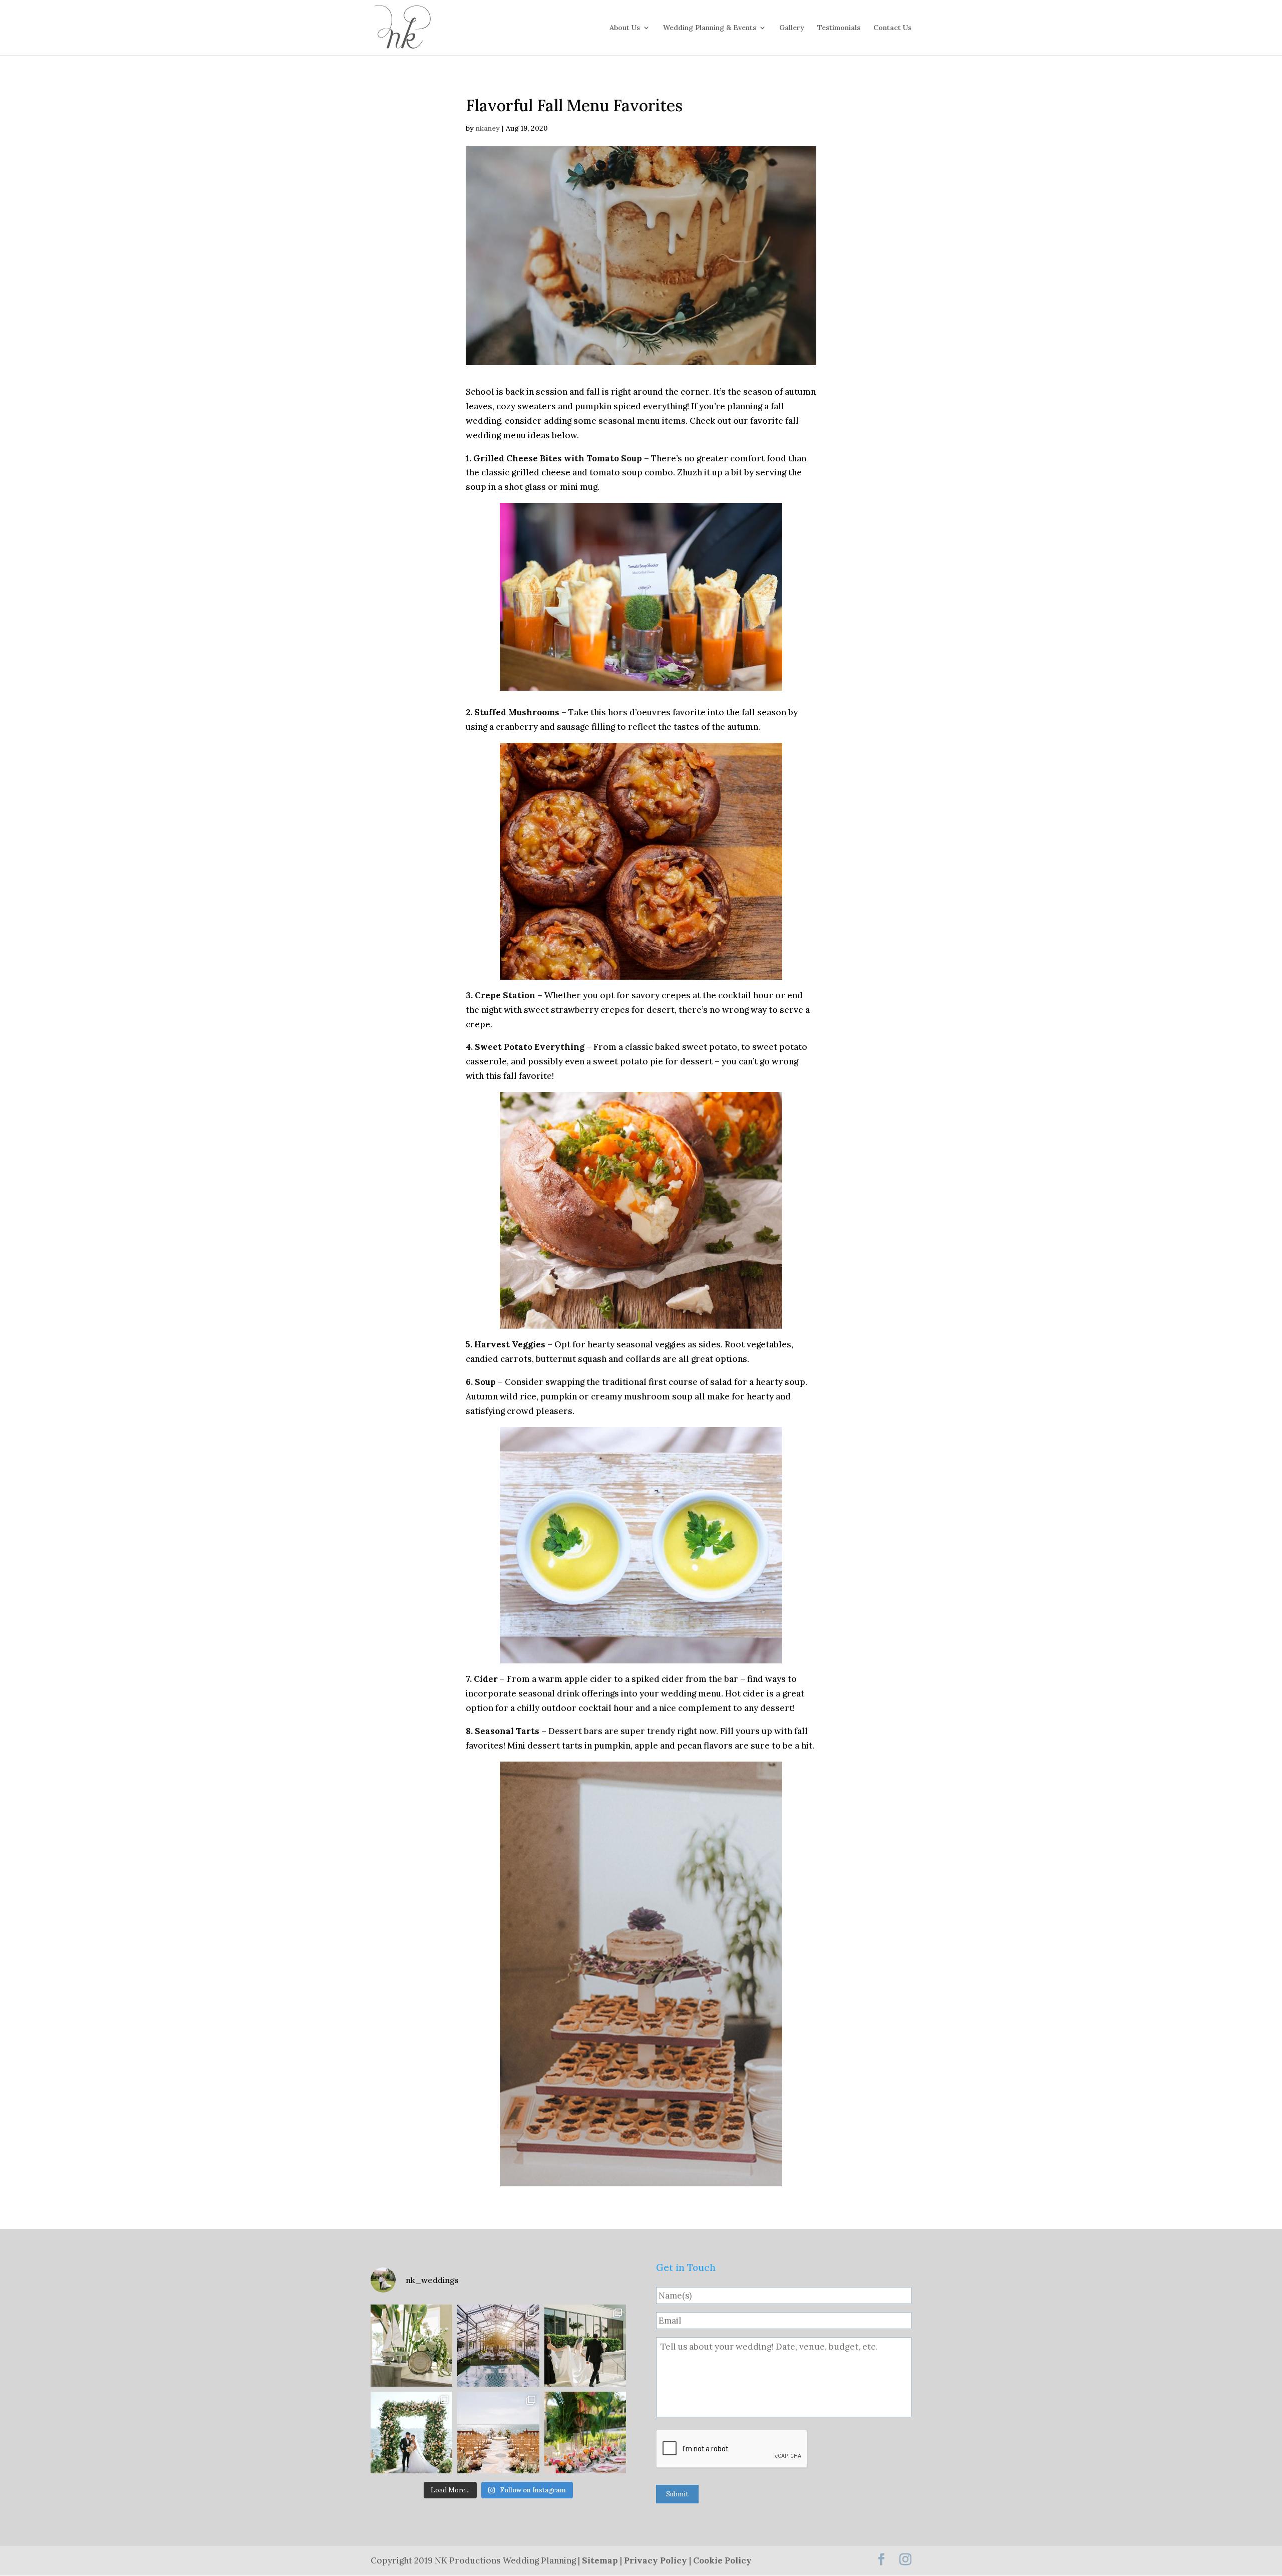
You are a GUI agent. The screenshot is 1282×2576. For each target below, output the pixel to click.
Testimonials (839, 28)
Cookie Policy (722, 2560)
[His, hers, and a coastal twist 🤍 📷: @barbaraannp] (411, 2345)
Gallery (792, 28)
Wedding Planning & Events (710, 28)
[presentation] (732, 2449)
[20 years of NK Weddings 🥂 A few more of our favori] (498, 2345)
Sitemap (600, 2560)
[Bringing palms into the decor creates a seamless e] (585, 2432)
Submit (677, 2494)
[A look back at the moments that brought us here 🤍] (411, 2432)
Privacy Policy (656, 2560)
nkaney (488, 128)
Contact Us (892, 28)
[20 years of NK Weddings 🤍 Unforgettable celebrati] (498, 2432)
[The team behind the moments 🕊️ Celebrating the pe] (585, 2345)
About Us (625, 28)
